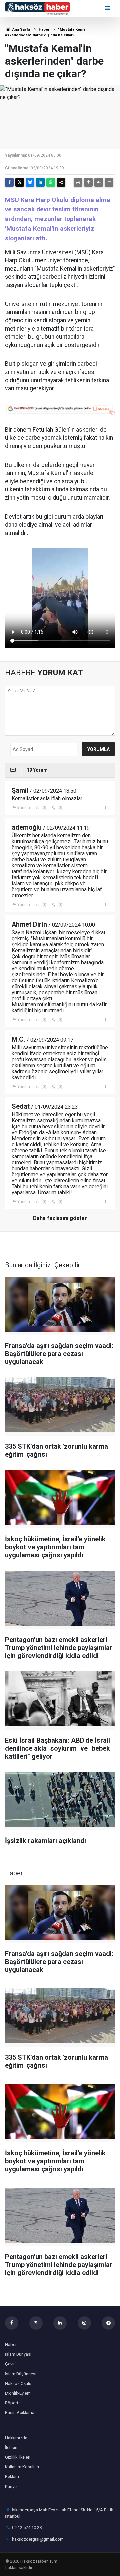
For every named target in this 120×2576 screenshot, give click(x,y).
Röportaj (13, 2403)
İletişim (12, 2447)
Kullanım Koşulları (22, 2467)
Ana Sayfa (21, 29)
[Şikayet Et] (105, 807)
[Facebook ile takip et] (12, 2323)
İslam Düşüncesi (21, 2374)
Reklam (12, 2476)
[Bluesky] (30, 182)
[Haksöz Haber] (38, 8)
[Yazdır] (78, 182)
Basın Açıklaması (21, 2412)
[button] (88, 182)
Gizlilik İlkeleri (18, 2457)
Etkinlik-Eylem (18, 2393)
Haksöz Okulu (18, 2383)
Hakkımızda (16, 2438)
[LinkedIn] (40, 182)
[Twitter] (20, 182)
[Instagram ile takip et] (84, 2323)
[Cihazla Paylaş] (61, 182)
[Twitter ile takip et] (36, 2323)
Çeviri (10, 2364)
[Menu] (108, 8)
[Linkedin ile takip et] (60, 2323)
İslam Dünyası (18, 2354)
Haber (44, 29)
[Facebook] (9, 182)
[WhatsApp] (51, 182)
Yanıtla (24, 808)
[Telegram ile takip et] (108, 2323)
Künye (11, 2486)
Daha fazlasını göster (60, 1218)
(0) (43, 808)
